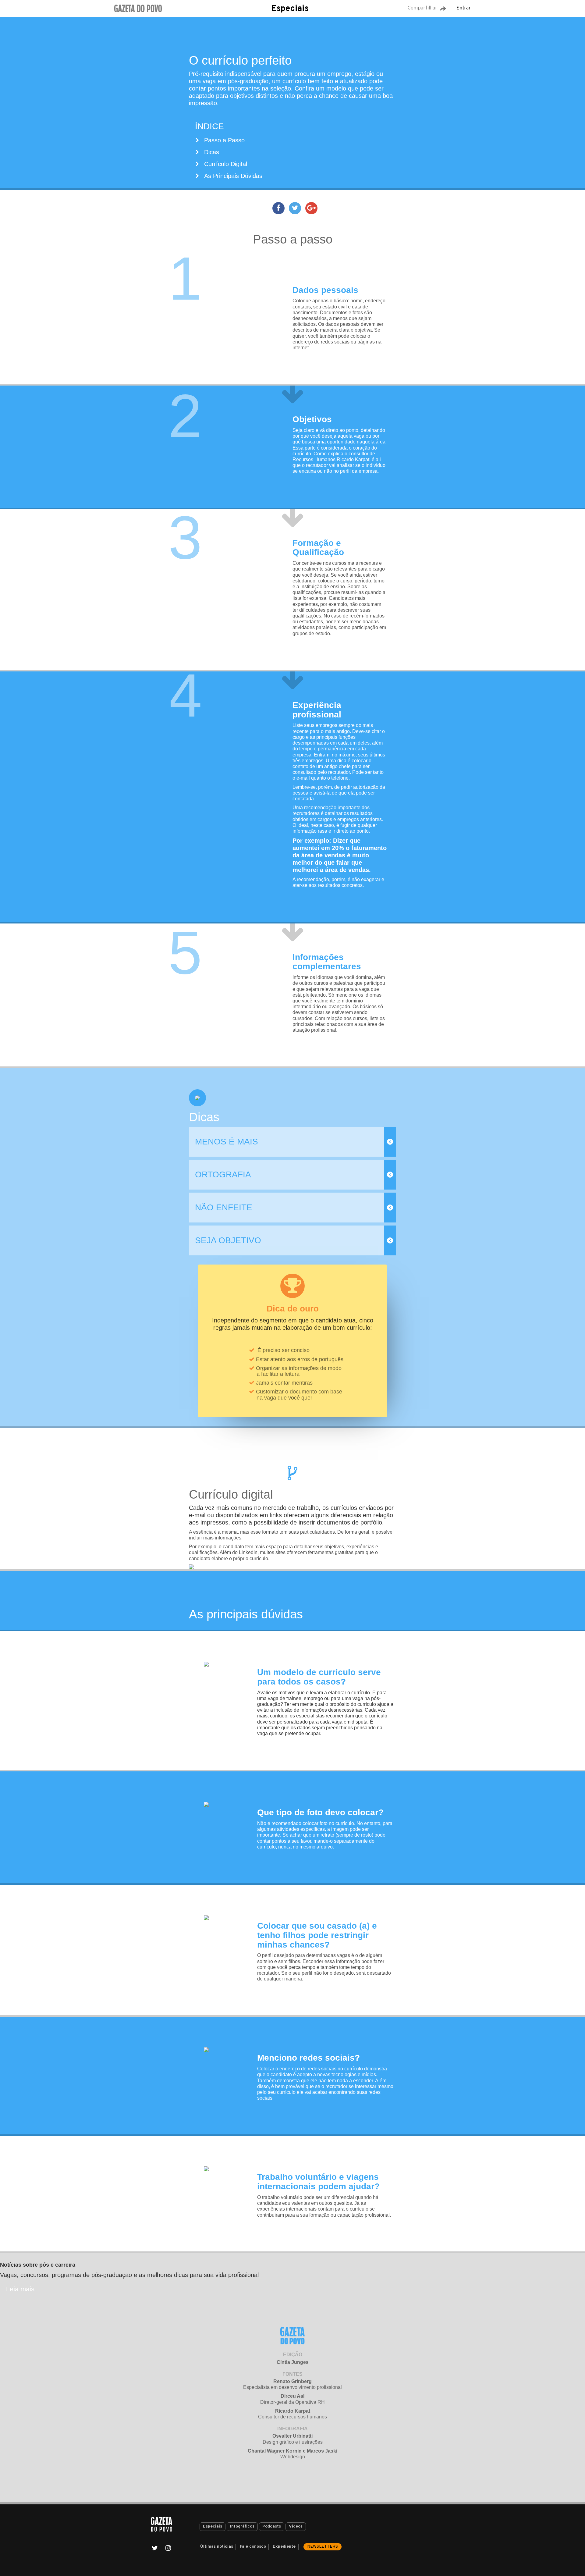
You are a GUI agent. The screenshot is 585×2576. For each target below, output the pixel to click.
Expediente (284, 2547)
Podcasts (272, 2526)
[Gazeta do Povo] (161, 2524)
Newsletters (323, 2547)
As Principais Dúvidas (233, 176)
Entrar (464, 9)
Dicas (212, 152)
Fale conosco (253, 2547)
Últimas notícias (217, 2547)
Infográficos (242, 2526)
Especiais (290, 9)
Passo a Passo (224, 140)
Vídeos (296, 2526)
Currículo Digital (226, 164)
